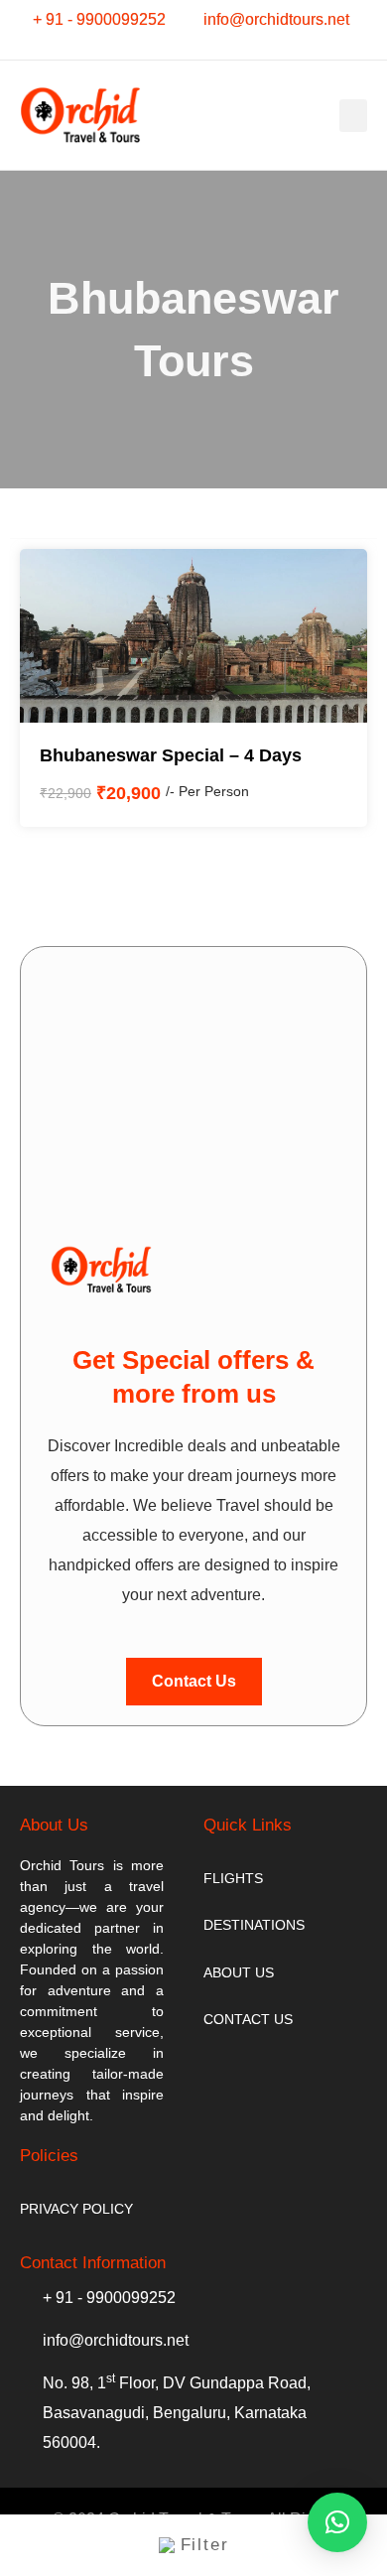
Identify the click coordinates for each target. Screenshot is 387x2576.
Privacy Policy (76, 2209)
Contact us (248, 2019)
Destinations (254, 1925)
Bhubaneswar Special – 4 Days (171, 755)
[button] (353, 116)
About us (239, 1972)
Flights (233, 1878)
